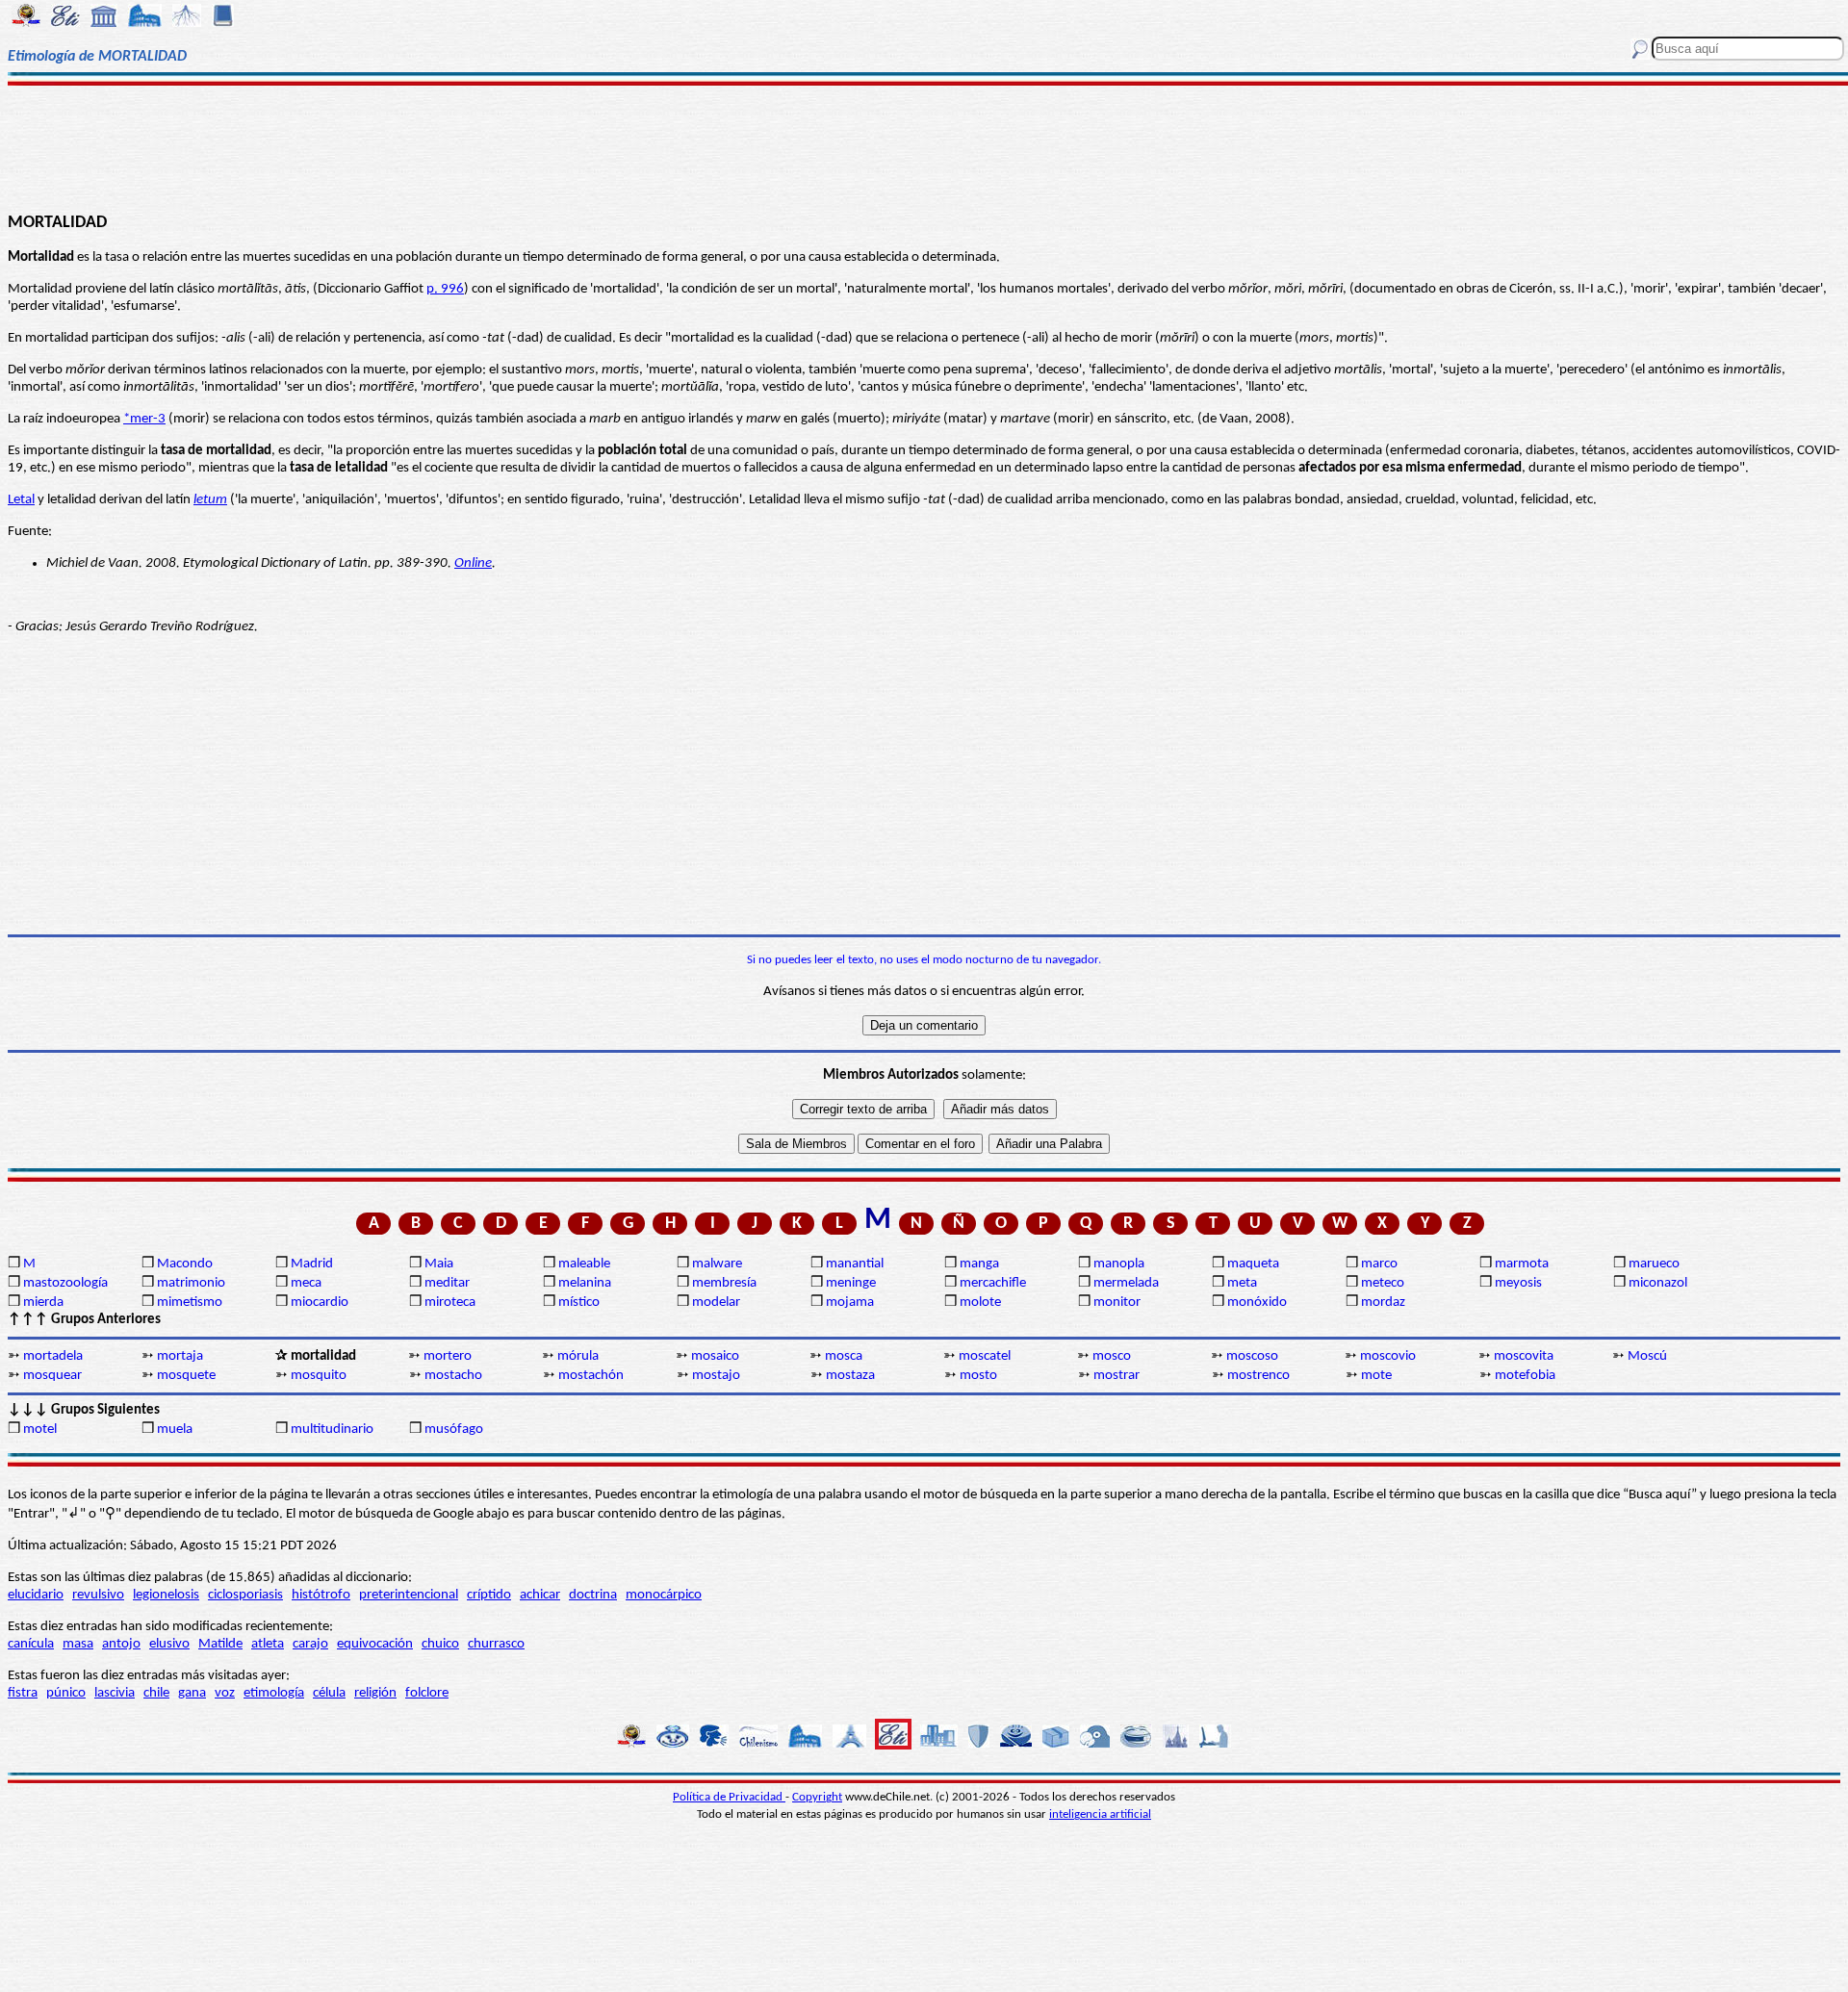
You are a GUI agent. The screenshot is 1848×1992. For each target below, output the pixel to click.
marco (1379, 1264)
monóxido (1257, 1302)
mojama (850, 1302)
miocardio (320, 1302)
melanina (585, 1283)
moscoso (1252, 1356)
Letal (21, 500)
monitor (1117, 1302)
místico (579, 1302)
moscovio (1388, 1356)
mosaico (715, 1356)
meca (306, 1283)
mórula (578, 1356)
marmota (1522, 1264)
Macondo (185, 1264)
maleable (584, 1264)
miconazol (1658, 1283)
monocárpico (664, 1595)
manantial (855, 1264)
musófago (454, 1430)
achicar (540, 1595)
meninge (851, 1283)
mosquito (319, 1376)
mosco (1112, 1356)
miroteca (450, 1302)
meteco (1383, 1283)
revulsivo (98, 1595)
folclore (427, 1693)
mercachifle (993, 1283)
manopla (1119, 1264)
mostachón (591, 1376)
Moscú (1647, 1356)
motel (40, 1430)
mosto (978, 1376)
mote (1376, 1376)
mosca (844, 1356)
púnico (66, 1693)
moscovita (1524, 1356)
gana (192, 1693)
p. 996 (445, 289)
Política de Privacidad (729, 1797)
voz (225, 1693)
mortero (448, 1356)
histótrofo (321, 1595)
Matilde (220, 1644)
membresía (724, 1283)
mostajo (716, 1376)
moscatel (985, 1356)
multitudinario (332, 1430)
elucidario (36, 1595)
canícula (31, 1644)
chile (156, 1693)
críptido (489, 1595)
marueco (1654, 1264)
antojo (121, 1644)
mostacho (453, 1376)
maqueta (1253, 1264)
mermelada (1126, 1283)
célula (329, 1693)
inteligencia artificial (1100, 1814)
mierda (43, 1302)
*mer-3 (144, 419)
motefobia (1525, 1376)
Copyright (817, 1797)
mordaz (1383, 1302)
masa (78, 1644)
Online (473, 563)
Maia (439, 1264)
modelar (716, 1302)
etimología (274, 1693)
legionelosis (166, 1595)
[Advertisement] (924, 146)
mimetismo (190, 1302)
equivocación (375, 1644)
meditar (447, 1283)
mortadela (53, 1356)
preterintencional (409, 1595)
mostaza (850, 1376)
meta (1242, 1283)
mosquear (52, 1376)
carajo (310, 1644)
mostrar (1116, 1376)
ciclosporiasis (245, 1595)
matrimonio (191, 1283)
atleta (268, 1644)
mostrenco (1258, 1376)
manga (979, 1264)
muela (175, 1430)
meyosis (1518, 1283)
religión (375, 1693)
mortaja (180, 1356)
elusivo (169, 1644)
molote (980, 1302)
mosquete (186, 1376)
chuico (440, 1644)
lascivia (115, 1693)
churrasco (496, 1644)
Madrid (312, 1264)
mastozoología (65, 1283)
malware (717, 1264)
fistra (23, 1693)
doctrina (593, 1595)
